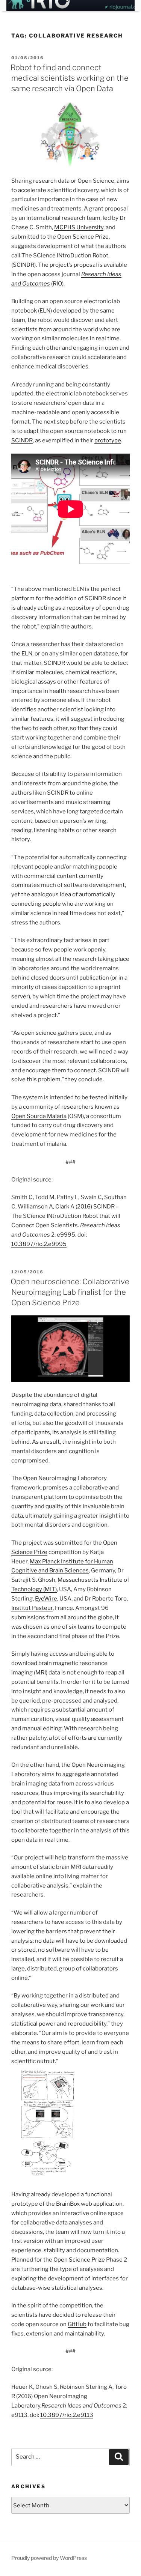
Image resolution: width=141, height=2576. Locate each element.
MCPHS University (79, 227)
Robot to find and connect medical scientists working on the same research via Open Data (70, 78)
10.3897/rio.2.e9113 (67, 2415)
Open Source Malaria (39, 1116)
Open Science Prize (83, 237)
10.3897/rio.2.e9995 (39, 1244)
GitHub (77, 2324)
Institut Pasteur (32, 1608)
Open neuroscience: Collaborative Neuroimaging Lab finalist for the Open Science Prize (70, 1292)
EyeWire (46, 1599)
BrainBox (68, 2204)
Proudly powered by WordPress (49, 2558)
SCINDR (22, 440)
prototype (108, 440)
